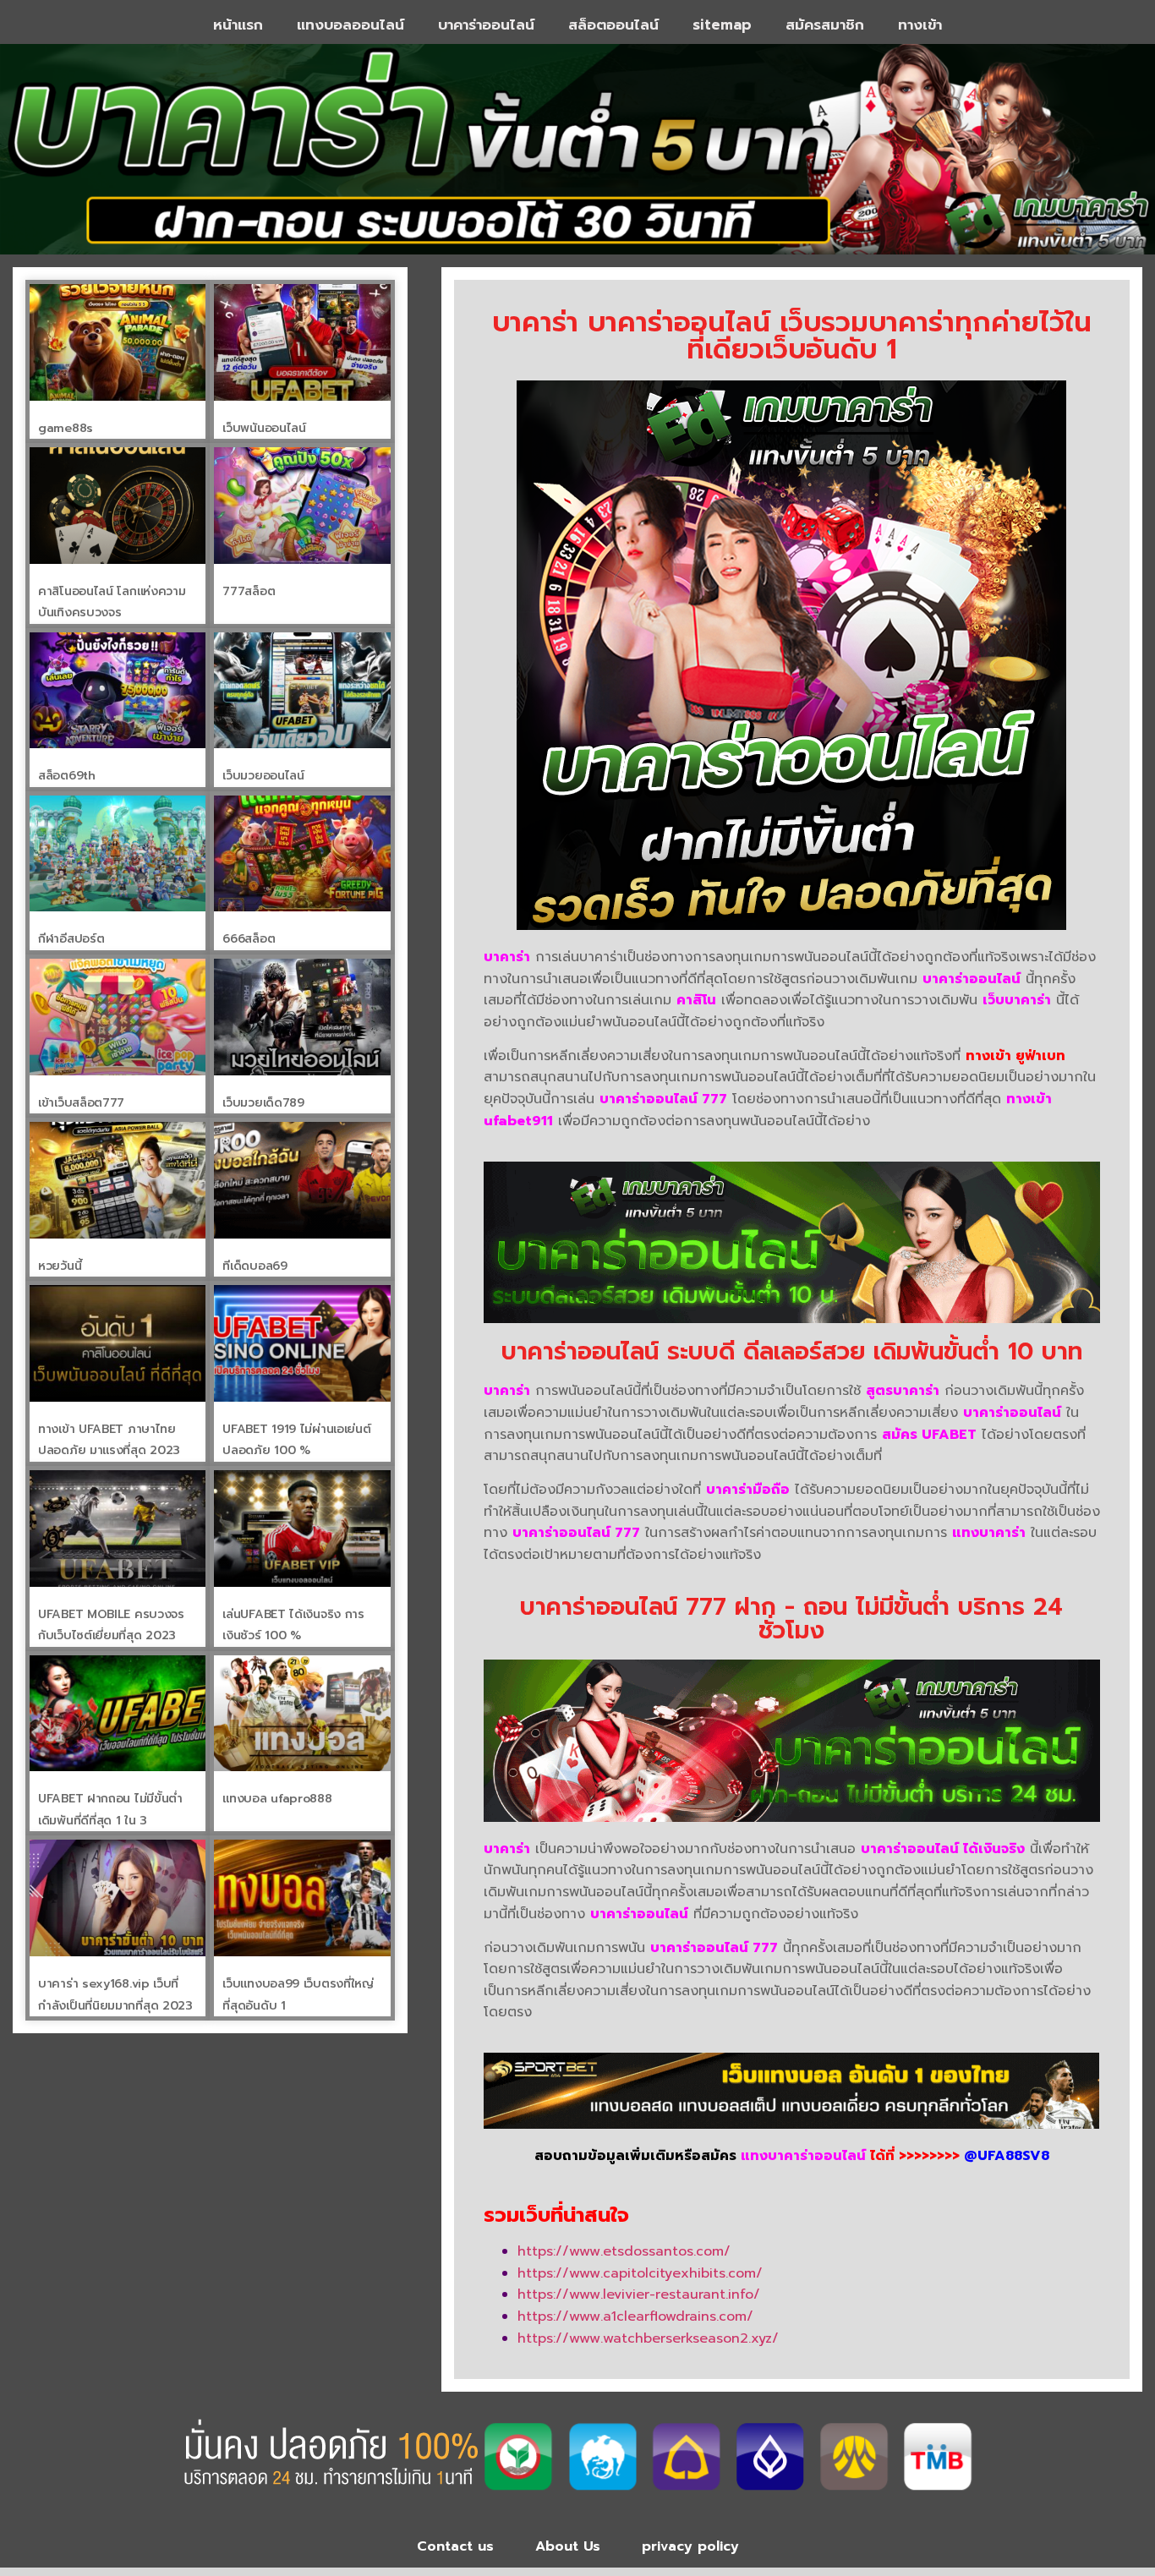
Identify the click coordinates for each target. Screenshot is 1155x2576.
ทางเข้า (920, 25)
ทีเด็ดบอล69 (255, 1266)
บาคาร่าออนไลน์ (486, 25)
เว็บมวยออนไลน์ (263, 776)
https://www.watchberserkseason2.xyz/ (648, 2338)
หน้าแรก (238, 25)
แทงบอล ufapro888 (277, 1799)
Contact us (455, 2546)
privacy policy (690, 2546)
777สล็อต (249, 591)
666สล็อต (249, 939)
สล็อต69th (67, 776)
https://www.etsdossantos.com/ (624, 2251)
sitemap (722, 25)
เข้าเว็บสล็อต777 (81, 1103)
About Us (568, 2546)
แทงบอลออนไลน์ (350, 25)
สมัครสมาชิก (825, 25)
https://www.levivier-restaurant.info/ (639, 2294)
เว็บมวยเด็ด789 (263, 1103)
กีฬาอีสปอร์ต (71, 939)
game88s (66, 428)
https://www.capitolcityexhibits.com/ (640, 2273)
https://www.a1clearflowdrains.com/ (635, 2316)
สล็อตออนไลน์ (613, 25)
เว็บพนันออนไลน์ (264, 428)
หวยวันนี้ (60, 1266)
